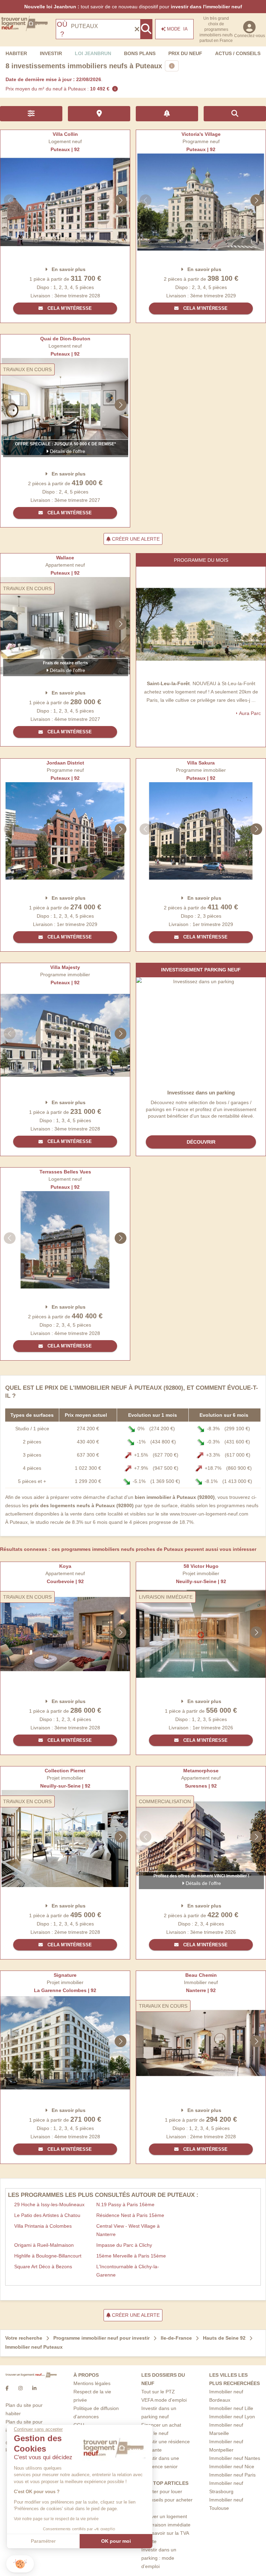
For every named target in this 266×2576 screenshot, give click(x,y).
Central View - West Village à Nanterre (128, 2230)
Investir (51, 53)
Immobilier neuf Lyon (232, 2417)
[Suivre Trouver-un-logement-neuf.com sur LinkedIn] (34, 2389)
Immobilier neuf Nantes (235, 2458)
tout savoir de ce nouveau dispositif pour (133, 7)
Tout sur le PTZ (158, 2392)
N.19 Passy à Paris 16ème (125, 2204)
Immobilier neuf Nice (232, 2466)
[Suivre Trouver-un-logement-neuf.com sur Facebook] (7, 2389)
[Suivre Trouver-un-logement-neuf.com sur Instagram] (20, 2389)
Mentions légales (92, 2383)
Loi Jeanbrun (93, 53)
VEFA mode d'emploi (164, 2400)
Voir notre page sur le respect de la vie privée (56, 2519)
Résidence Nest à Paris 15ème (130, 2215)
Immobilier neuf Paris (232, 2475)
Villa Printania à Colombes (43, 2226)
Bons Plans (140, 53)
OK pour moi (116, 2541)
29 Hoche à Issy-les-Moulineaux (49, 2204)
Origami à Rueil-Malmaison (44, 2245)
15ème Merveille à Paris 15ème (131, 2256)
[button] (20, 2564)
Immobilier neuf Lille (231, 2408)
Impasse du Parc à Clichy (124, 2245)
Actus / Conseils (238, 53)
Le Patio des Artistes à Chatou (47, 2215)
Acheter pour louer (162, 2491)
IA (177, 29)
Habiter (16, 53)
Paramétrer (43, 2541)
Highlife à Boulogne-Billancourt (48, 2256)
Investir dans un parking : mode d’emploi (159, 2558)
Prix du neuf (185, 53)
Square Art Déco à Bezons (43, 2267)
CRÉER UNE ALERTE (135, 539)
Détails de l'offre (67, 451)
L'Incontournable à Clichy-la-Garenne (128, 2271)
